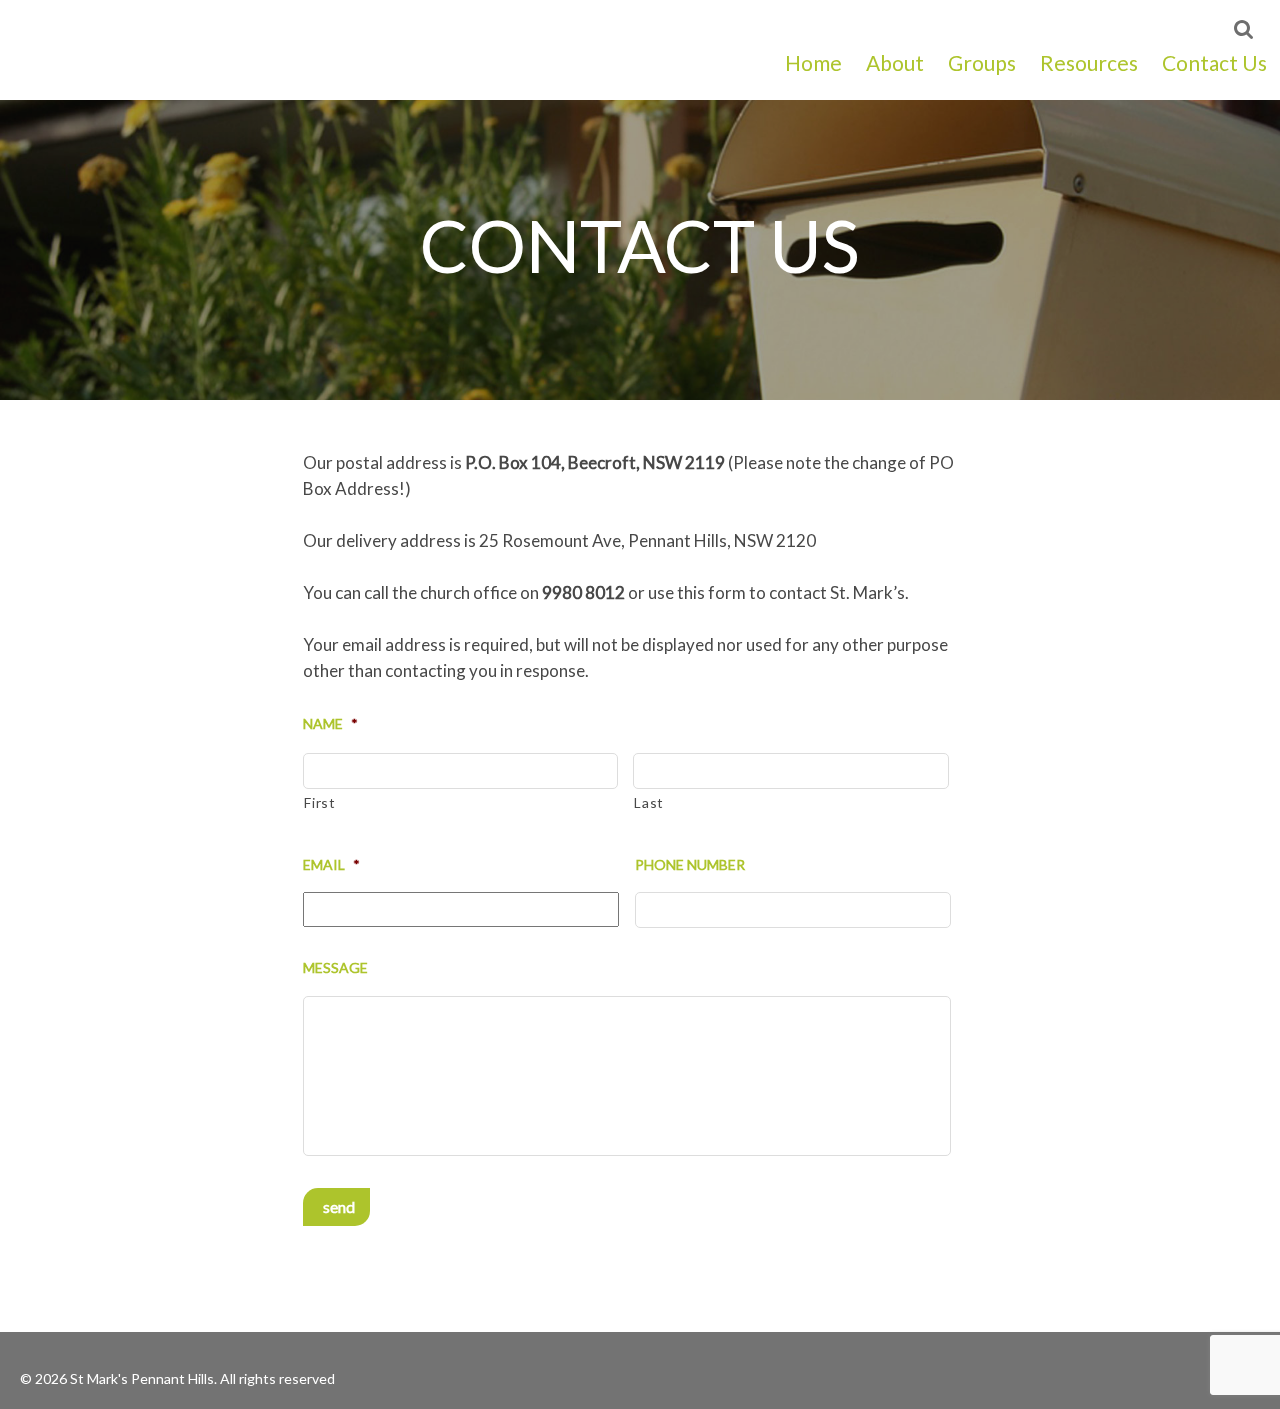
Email (331, 864)
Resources (1089, 62)
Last (649, 802)
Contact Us (1214, 62)
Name (330, 723)
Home (813, 62)
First (319, 802)
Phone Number (690, 864)
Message (335, 967)
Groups (982, 62)
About (895, 62)
